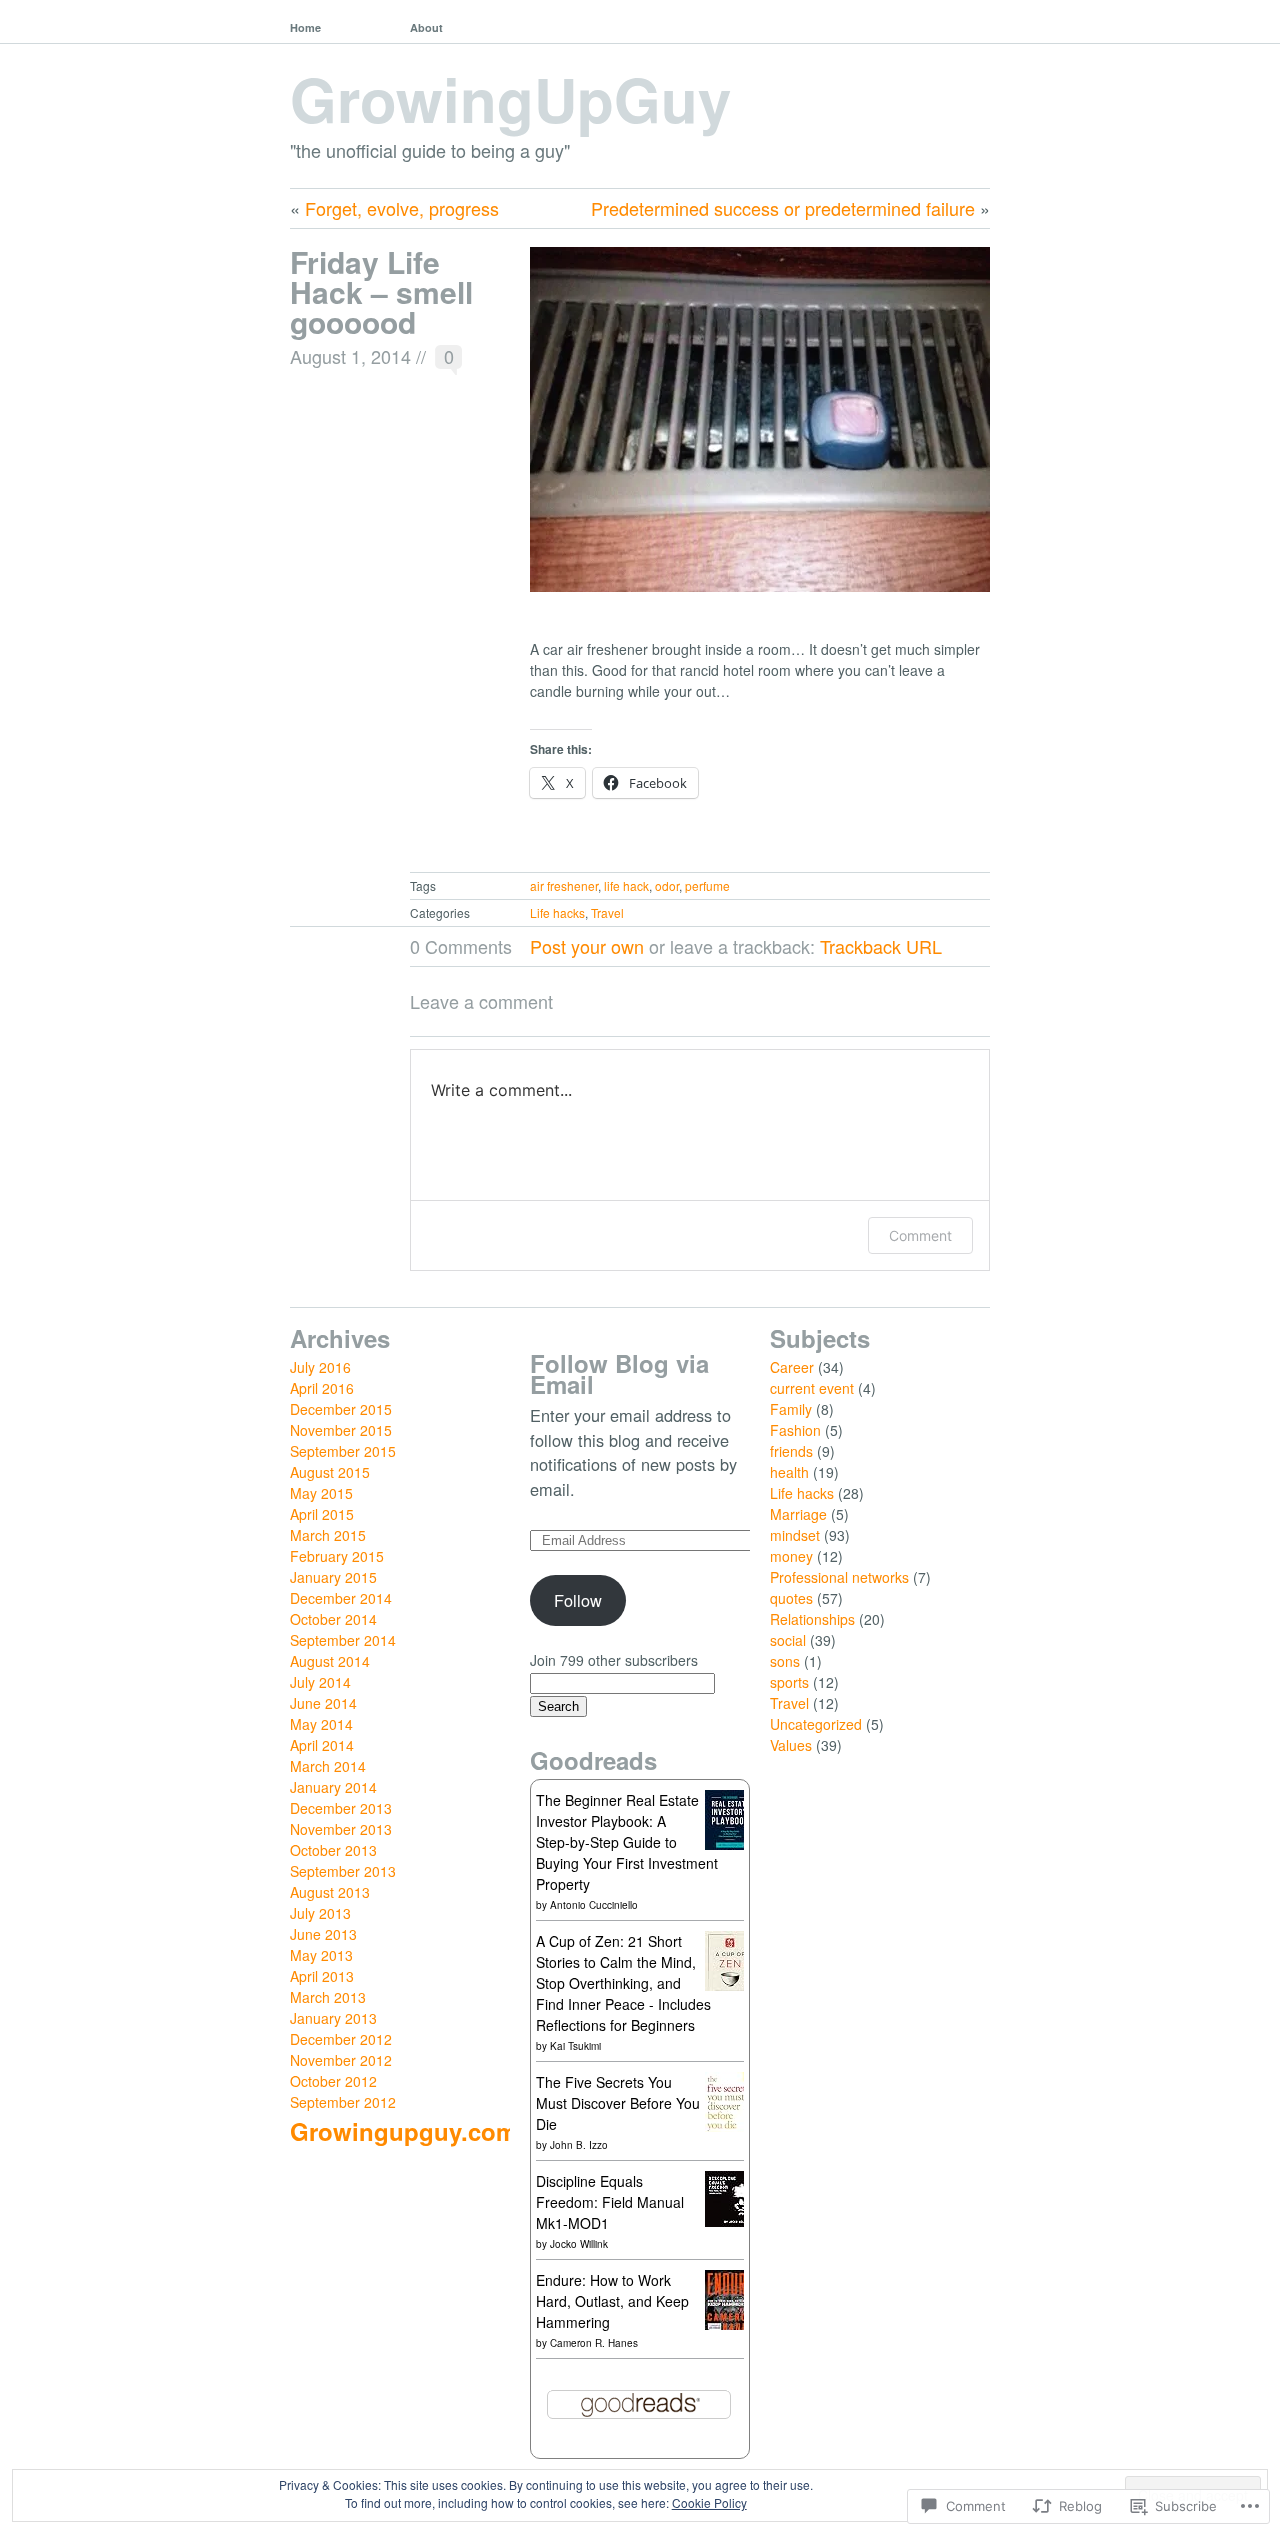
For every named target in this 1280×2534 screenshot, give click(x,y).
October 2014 (333, 1619)
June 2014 (323, 1703)
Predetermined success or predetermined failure (783, 208)
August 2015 (330, 1472)
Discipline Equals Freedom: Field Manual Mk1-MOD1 (610, 2202)
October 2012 (333, 2081)
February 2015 (337, 1556)
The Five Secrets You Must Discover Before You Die (618, 2103)
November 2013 (341, 1829)
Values (791, 1745)
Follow (578, 1600)
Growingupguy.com (403, 2131)
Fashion (795, 1430)
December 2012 (341, 2039)
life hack (626, 885)
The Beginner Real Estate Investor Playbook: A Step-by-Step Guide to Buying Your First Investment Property (627, 1842)
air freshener (564, 885)
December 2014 (341, 1598)
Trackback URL (881, 946)
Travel (607, 912)
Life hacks (557, 912)
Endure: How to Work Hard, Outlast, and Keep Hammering (612, 2301)
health (789, 1472)
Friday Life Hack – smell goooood (381, 291)
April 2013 (322, 1976)
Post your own (587, 946)
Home (305, 27)
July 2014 (320, 1682)
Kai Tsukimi (575, 2046)
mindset (795, 1535)
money (791, 1556)
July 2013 (320, 1913)
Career (792, 1367)
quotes (791, 1598)
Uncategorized (816, 1724)
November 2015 (341, 1430)
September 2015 (343, 1451)
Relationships (812, 1619)
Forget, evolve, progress (402, 208)
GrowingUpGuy (510, 98)
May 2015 (321, 1493)
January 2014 (333, 1787)
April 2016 (322, 1388)
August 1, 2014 (350, 356)
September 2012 (343, 2102)
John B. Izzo (579, 2145)
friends (791, 1451)
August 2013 (330, 1892)
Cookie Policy (709, 2502)
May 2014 (321, 1724)
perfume (707, 885)
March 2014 (328, 1766)
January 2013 (333, 2018)
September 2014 (343, 1640)
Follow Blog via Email (619, 1373)
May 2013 (321, 1955)
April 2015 (322, 1514)
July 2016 (320, 1367)
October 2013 (333, 1850)
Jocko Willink (579, 2244)
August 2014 (330, 1661)
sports (789, 1682)
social (788, 1640)
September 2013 (343, 1871)
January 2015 (333, 1577)
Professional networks (839, 1577)
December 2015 (341, 1409)
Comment (920, 1235)
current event (812, 1388)
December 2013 (341, 1808)
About (426, 27)
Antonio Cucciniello (594, 1905)
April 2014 (322, 1745)
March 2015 (328, 1535)
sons (785, 1661)
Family (791, 1409)
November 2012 (341, 2060)
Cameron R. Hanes (594, 2343)
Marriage (798, 1514)
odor (667, 885)
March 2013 (328, 1997)
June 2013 (323, 1934)
